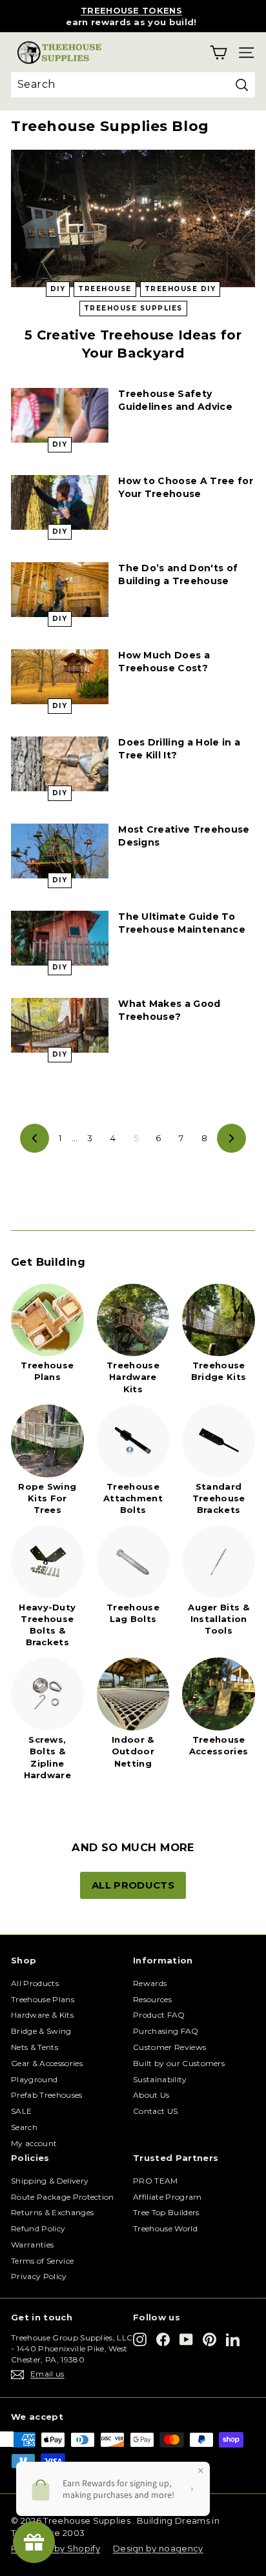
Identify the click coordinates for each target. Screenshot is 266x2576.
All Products (35, 1983)
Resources (152, 1999)
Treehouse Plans (43, 1999)
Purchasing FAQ (166, 2031)
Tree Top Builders (166, 2212)
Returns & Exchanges (52, 2212)
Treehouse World (165, 2228)
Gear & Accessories (47, 2063)
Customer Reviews (169, 2047)
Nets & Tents (35, 2047)
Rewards (150, 1983)
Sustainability (160, 2079)
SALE (21, 2111)
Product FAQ (159, 2015)
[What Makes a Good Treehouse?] (60, 1025)
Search (24, 2127)
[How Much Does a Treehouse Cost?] (60, 677)
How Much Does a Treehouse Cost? (164, 662)
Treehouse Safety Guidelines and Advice (175, 400)
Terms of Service (42, 2261)
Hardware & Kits (42, 2015)
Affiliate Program (168, 2197)
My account (34, 2143)
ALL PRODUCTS (133, 1885)
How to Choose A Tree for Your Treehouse (186, 487)
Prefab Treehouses (47, 2095)
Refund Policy (38, 2228)
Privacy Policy (39, 2276)
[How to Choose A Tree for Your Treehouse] (60, 502)
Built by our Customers (179, 2063)
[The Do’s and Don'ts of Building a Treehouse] (60, 590)
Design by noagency (158, 2548)
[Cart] (219, 53)
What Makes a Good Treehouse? (169, 1010)
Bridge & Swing (41, 2031)
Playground (34, 2079)
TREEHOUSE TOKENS (131, 10)
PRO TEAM (156, 2181)
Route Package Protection (63, 2197)
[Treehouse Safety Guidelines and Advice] (60, 415)
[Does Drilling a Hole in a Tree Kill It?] (60, 764)
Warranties (32, 2245)
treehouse (105, 289)
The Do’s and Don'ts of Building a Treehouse (178, 574)
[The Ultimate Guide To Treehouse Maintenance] (60, 938)
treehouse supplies (133, 308)
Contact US (155, 2111)
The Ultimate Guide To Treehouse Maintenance (182, 923)
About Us (151, 2095)
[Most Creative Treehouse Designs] (60, 851)
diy (58, 289)
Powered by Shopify (56, 2548)
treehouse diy (180, 289)
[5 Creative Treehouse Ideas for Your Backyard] (133, 218)
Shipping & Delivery (50, 2181)
